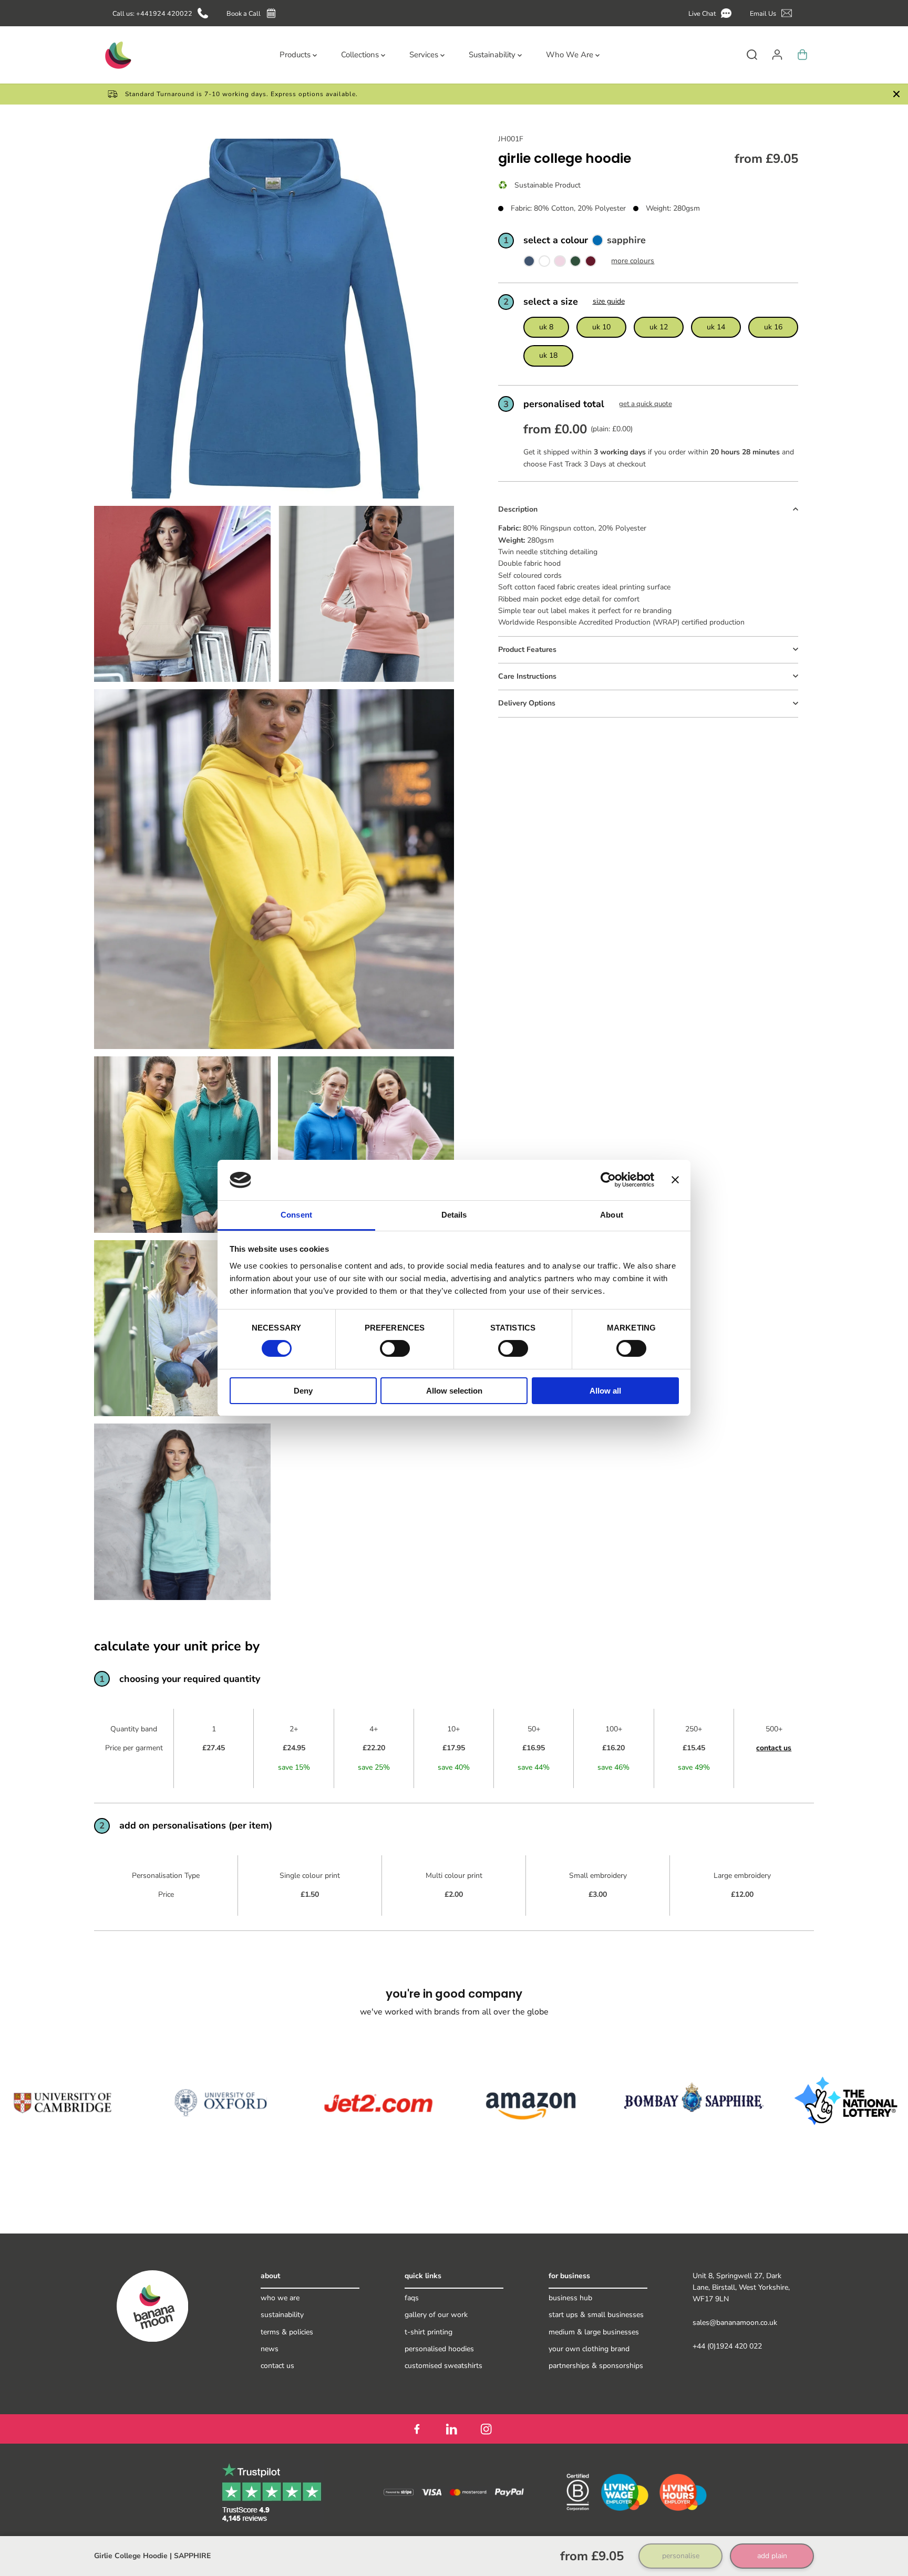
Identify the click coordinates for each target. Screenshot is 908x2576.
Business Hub (570, 2298)
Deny (303, 1391)
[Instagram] (486, 2429)
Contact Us (277, 2366)
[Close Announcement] (896, 94)
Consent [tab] (296, 1215)
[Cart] (802, 55)
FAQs (412, 2298)
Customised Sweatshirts (443, 2366)
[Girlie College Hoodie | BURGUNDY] (591, 263)
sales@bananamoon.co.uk (735, 2323)
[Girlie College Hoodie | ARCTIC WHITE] (544, 263)
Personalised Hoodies (439, 2349)
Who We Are (280, 2298)
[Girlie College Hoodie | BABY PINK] (560, 263)
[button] (712, 13)
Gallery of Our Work (436, 2315)
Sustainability (282, 2315)
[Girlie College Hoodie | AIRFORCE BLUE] (529, 263)
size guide (609, 302)
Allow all (605, 1391)
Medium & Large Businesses (594, 2332)
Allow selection (454, 1391)
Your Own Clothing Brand (589, 2349)
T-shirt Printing (429, 2332)
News (270, 2349)
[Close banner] (675, 1180)
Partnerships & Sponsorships (596, 2366)
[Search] (752, 55)
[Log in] (777, 55)
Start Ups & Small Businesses (596, 2315)
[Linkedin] (451, 2429)
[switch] (395, 1348)
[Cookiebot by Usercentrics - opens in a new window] (608, 1180)
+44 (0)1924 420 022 (727, 2346)
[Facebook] (417, 2429)
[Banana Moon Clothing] (117, 55)
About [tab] (612, 1215)
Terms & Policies (287, 2332)
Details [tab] (454, 1215)
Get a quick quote (646, 404)
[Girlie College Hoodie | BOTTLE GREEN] (575, 263)
